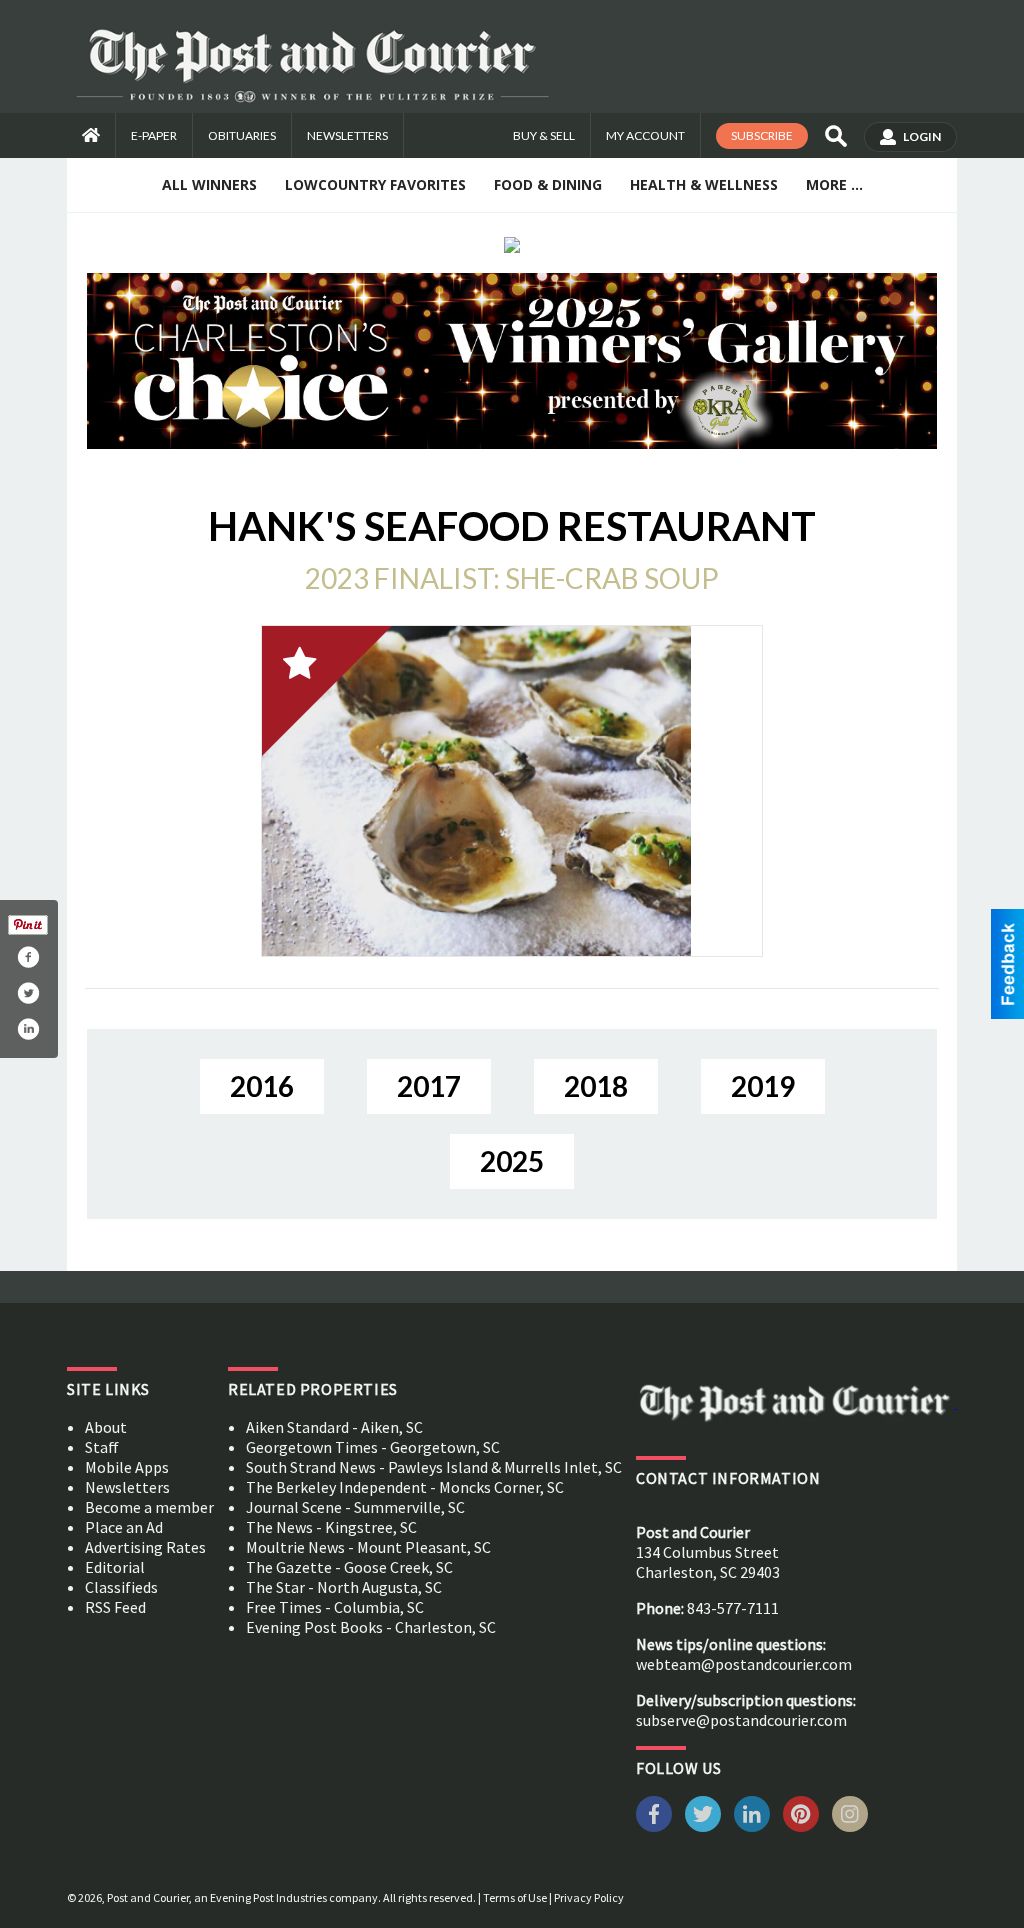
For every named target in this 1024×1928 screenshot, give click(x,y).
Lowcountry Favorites (375, 184)
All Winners (209, 184)
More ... (834, 184)
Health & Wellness (704, 184)
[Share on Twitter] (28, 993)
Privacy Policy (589, 1897)
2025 (512, 1161)
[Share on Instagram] (28, 1029)
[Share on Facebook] (28, 957)
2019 (763, 1086)
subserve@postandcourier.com (741, 1720)
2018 (596, 1086)
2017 (429, 1086)
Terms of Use (515, 1897)
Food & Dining (548, 184)
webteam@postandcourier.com (744, 1664)
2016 (262, 1086)
